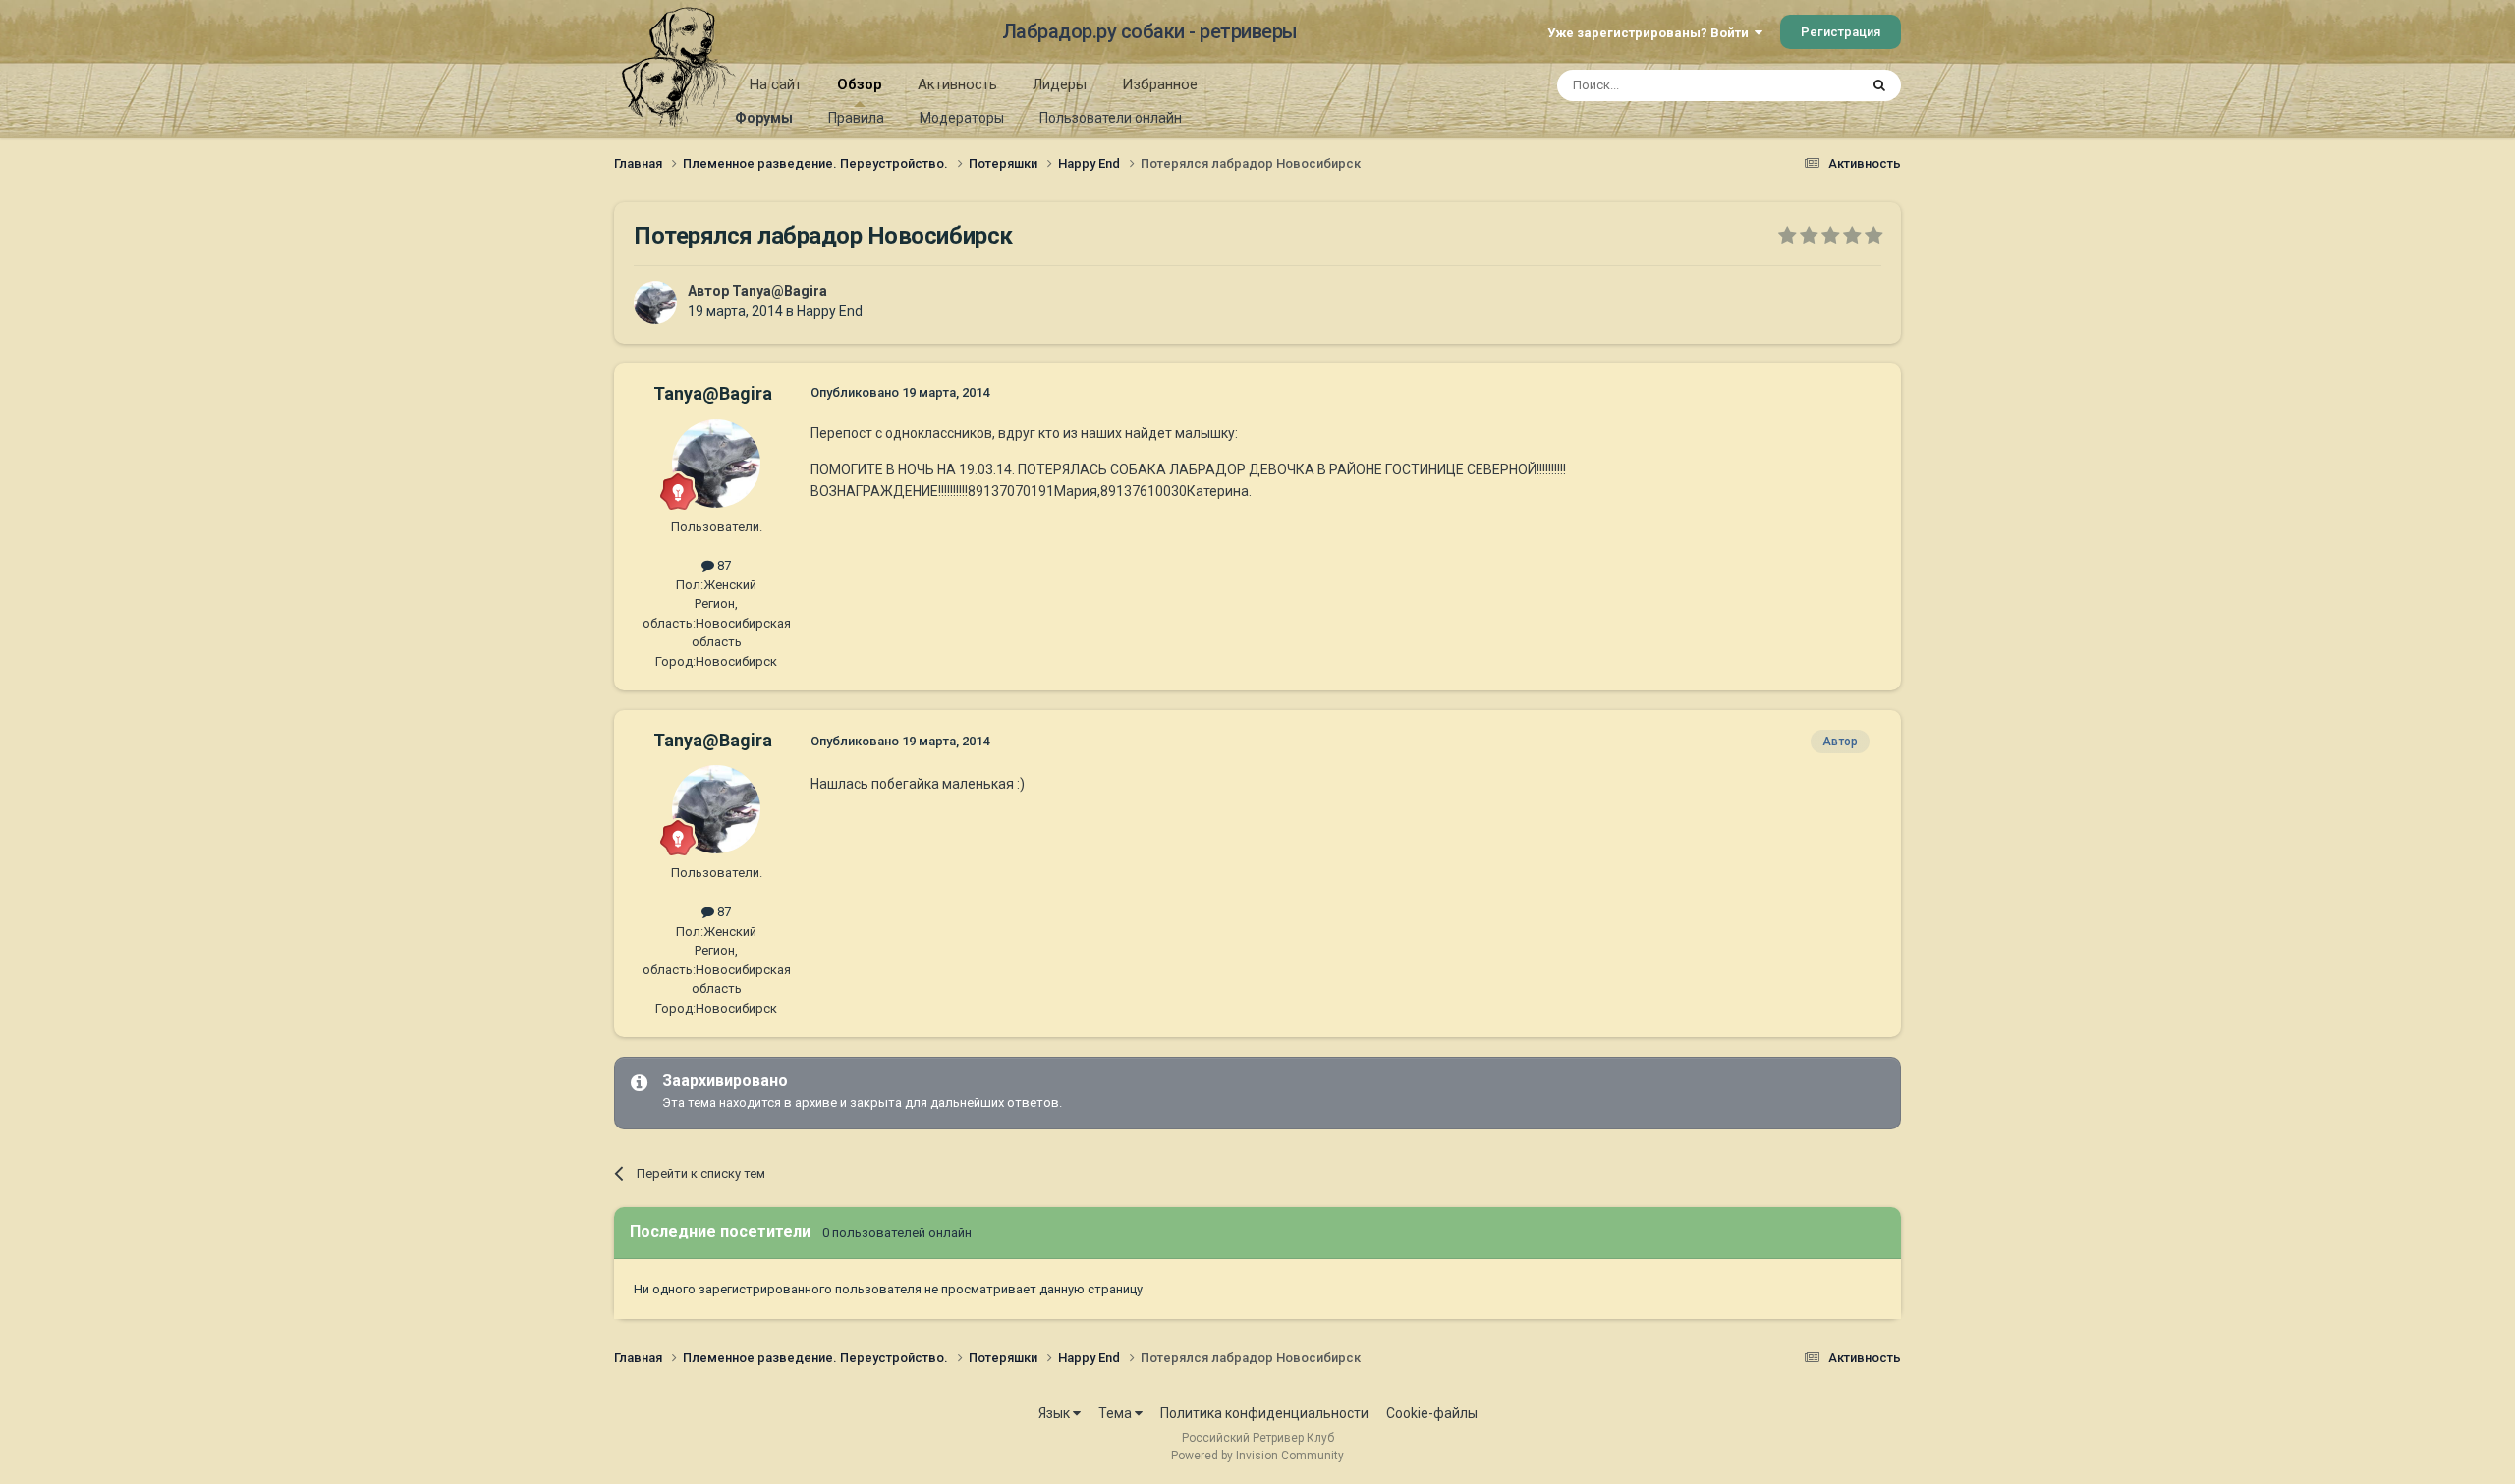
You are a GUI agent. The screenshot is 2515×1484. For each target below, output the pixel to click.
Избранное (1160, 84)
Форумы (764, 118)
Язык (1056, 1413)
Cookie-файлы (1432, 1413)
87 (723, 565)
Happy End (830, 311)
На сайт (776, 84)
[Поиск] (1879, 85)
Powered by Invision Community (1257, 1456)
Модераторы (962, 118)
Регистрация (1841, 32)
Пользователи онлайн (1111, 118)
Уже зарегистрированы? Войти (1651, 33)
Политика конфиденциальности (1264, 1413)
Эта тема (1806, 85)
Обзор (860, 84)
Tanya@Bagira (780, 291)
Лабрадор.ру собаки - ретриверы (1150, 31)
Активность (957, 84)
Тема (1117, 1413)
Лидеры (1060, 84)
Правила (856, 118)
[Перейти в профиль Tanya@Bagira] (655, 302)
